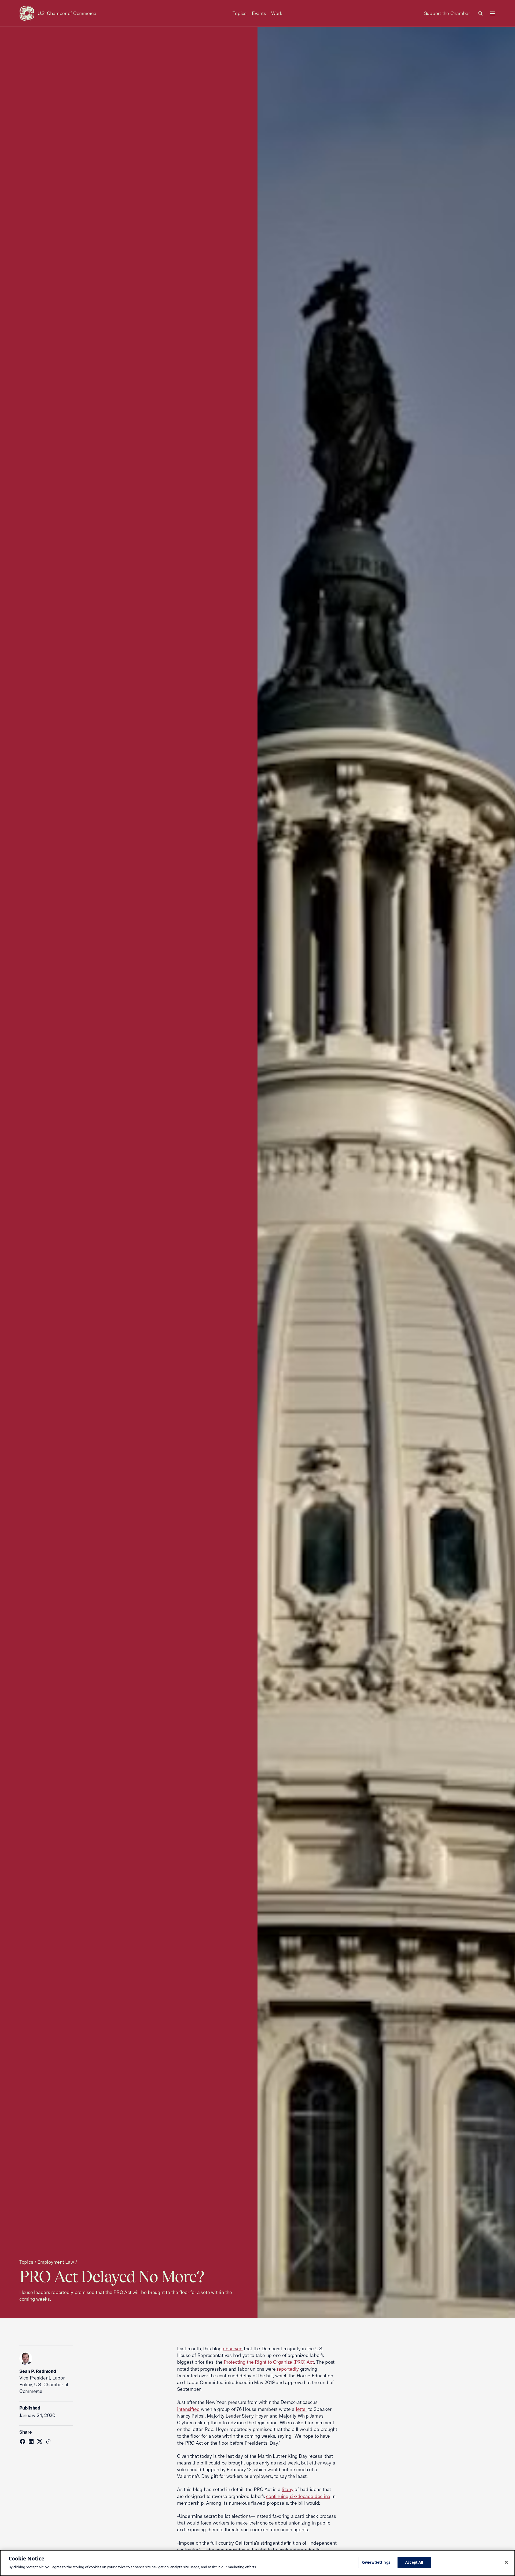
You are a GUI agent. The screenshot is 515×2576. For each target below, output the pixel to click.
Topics (240, 13)
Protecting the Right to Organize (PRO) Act (269, 2362)
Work (277, 13)
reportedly (288, 2369)
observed (233, 2349)
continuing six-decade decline (298, 2496)
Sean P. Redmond (38, 2371)
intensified (188, 2409)
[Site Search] (481, 13)
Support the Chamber (447, 13)
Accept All (414, 2562)
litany (288, 2489)
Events (259, 13)
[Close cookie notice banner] (506, 2562)
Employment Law (56, 2262)
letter (301, 2409)
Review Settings (376, 2562)
